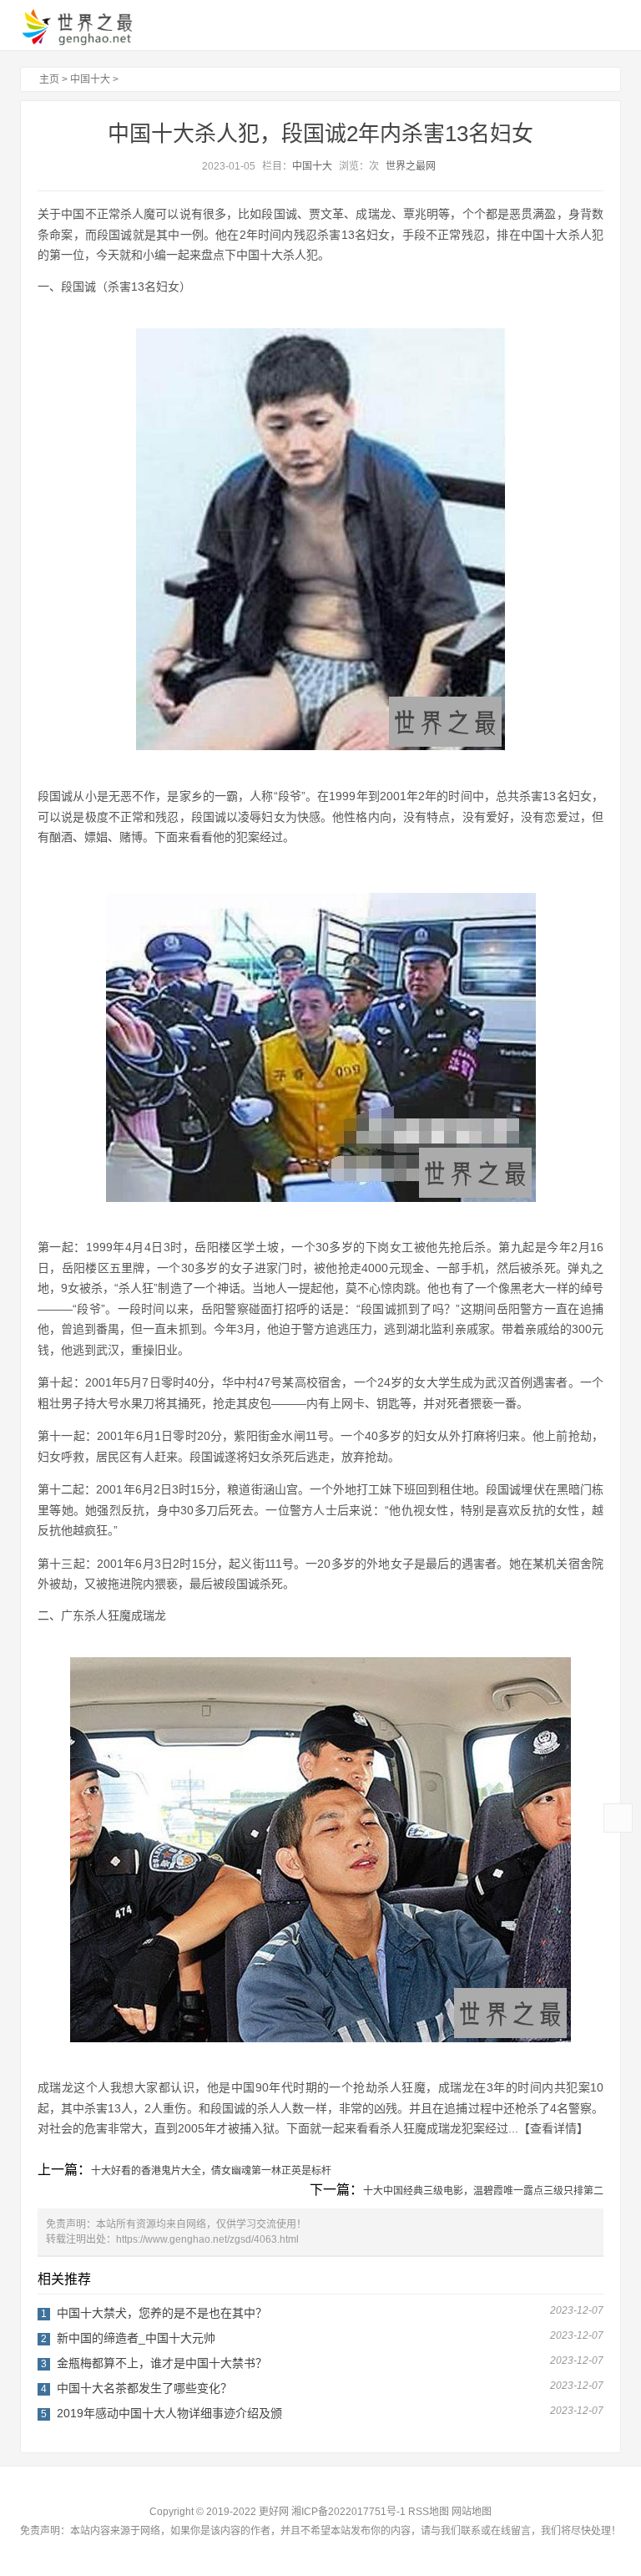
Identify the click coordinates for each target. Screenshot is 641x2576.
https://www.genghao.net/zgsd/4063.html (207, 2239)
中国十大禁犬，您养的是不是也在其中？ (162, 2313)
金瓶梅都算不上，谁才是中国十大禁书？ (162, 2363)
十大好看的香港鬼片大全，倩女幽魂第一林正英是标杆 (211, 2171)
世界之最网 (411, 166)
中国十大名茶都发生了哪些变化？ (144, 2388)
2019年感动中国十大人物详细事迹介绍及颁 (169, 2413)
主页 (49, 79)
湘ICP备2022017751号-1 (348, 2512)
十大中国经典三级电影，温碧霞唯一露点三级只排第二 (483, 2191)
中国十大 (90, 79)
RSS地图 (429, 2512)
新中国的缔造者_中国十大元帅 (136, 2338)
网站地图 (472, 2512)
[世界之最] (91, 27)
